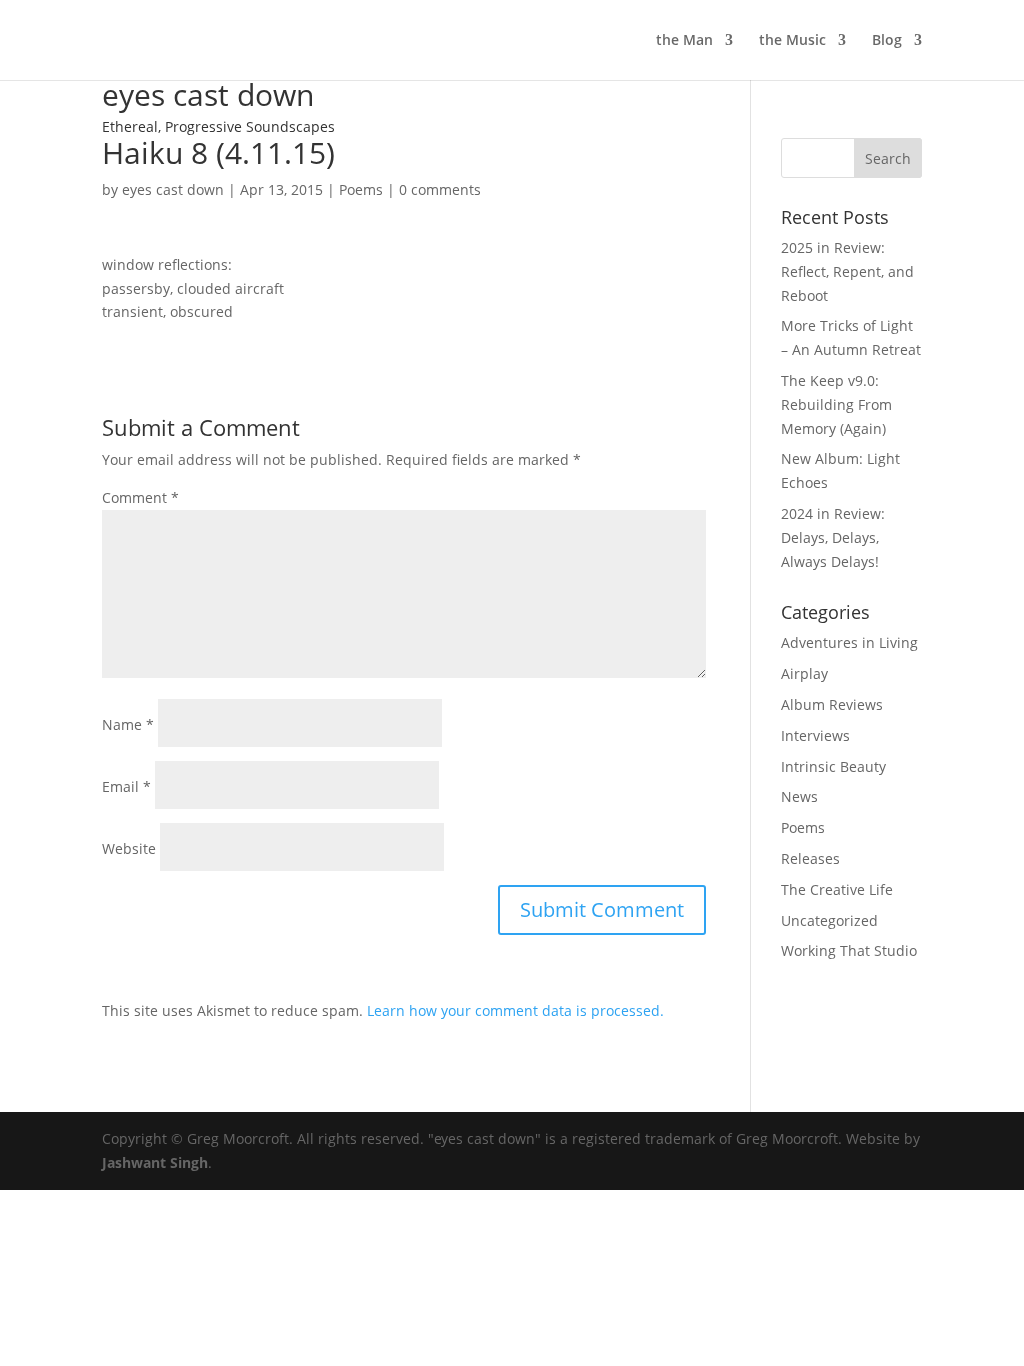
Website (129, 848)
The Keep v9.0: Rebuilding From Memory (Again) (836, 404)
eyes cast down (173, 189)
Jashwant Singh (155, 1162)
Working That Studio (849, 950)
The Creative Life (837, 889)
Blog (887, 41)
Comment (140, 497)
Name (128, 724)
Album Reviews (832, 704)
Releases (810, 858)
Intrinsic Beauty (833, 766)
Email (126, 786)
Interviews (815, 735)
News (799, 796)
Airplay (804, 673)
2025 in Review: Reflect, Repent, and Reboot (847, 271)
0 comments (440, 189)
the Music (792, 41)
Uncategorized (829, 920)
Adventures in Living (849, 642)
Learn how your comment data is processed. (515, 1010)
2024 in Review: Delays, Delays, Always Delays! (833, 537)
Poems (361, 189)
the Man (684, 41)
